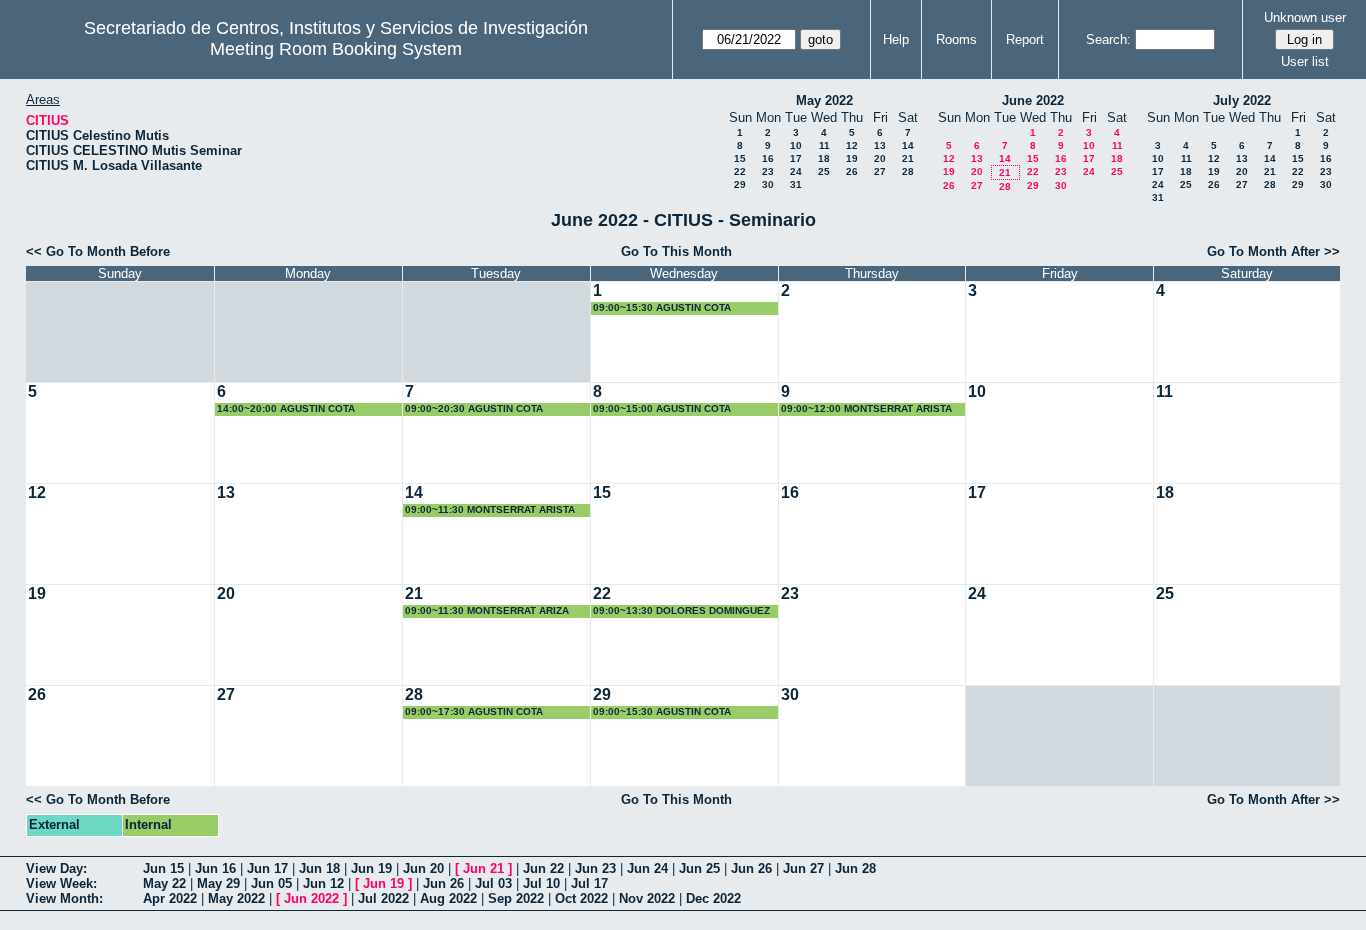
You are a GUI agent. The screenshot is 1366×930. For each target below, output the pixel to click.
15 (740, 158)
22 (740, 171)
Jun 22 (543, 868)
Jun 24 (647, 868)
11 (824, 145)
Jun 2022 (311, 898)
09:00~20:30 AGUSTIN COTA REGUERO (474, 409)
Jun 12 (323, 883)
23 (768, 171)
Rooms (956, 39)
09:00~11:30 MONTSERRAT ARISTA (490, 509)
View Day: (56, 868)
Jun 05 (271, 883)
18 (824, 158)
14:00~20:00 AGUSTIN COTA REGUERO (286, 409)
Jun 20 (423, 868)
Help (896, 39)
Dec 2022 (713, 898)
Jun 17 (267, 868)
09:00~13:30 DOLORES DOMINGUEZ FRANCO (681, 611)
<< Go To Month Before (98, 251)
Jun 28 (855, 868)
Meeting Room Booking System (336, 49)
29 (740, 184)
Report (1025, 39)
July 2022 (1242, 100)
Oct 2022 (581, 898)
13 (880, 145)
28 (908, 171)
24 (796, 171)
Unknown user (1305, 17)
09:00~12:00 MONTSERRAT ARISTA (866, 408)
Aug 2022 (448, 898)
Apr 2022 (170, 898)
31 (796, 184)
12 (852, 145)
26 (852, 171)
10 (796, 145)
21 (908, 158)
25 (824, 171)
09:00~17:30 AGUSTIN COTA (474, 711)
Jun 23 (595, 868)
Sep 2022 (516, 898)
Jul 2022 (383, 898)
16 (768, 158)
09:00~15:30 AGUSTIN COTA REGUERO (662, 308)
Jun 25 (699, 868)
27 (880, 171)
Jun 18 (319, 868)
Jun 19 (371, 868)
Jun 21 (483, 868)
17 (796, 158)
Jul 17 (589, 883)
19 (852, 158)
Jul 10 (541, 883)
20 (880, 158)
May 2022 (824, 100)
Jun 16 (215, 868)
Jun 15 (163, 868)
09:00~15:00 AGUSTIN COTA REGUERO (662, 409)
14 (908, 145)
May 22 (164, 883)
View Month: (64, 898)
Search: (1108, 39)
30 (768, 184)
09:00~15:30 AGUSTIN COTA (662, 711)
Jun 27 (803, 868)
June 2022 (1033, 100)
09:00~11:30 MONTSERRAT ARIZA (487, 610)
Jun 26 (751, 868)
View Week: (61, 883)
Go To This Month (676, 251)
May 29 (218, 883)
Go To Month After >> (1273, 251)
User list (1305, 61)
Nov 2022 (647, 898)
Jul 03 (493, 883)
